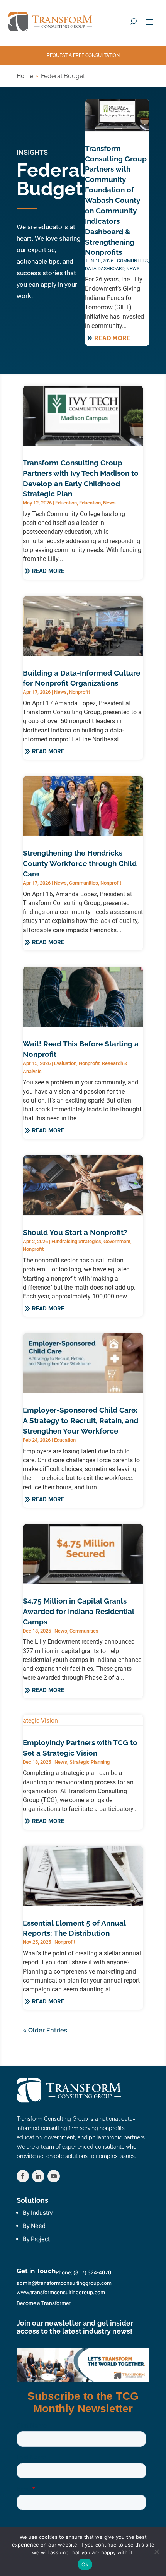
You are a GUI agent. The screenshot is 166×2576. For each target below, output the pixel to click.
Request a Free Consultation (83, 55)
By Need (34, 2226)
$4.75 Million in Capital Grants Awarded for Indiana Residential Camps (78, 1611)
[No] (156, 2552)
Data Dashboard (105, 269)
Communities (132, 261)
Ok (85, 2564)
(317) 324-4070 (92, 2272)
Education (66, 503)
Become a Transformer (44, 2303)
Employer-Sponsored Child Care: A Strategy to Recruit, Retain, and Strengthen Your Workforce (80, 1420)
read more (112, 338)
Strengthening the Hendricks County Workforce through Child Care (80, 863)
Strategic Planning (90, 1762)
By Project (36, 2239)
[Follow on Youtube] (54, 2176)
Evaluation (65, 1063)
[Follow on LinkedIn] (38, 2176)
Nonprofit (80, 692)
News (133, 269)
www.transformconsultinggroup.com (61, 2292)
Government (117, 1241)
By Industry (38, 2213)
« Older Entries (45, 2030)
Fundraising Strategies (76, 1241)
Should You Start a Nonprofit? (75, 1232)
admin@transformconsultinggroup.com (64, 2283)
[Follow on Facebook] (23, 2176)
